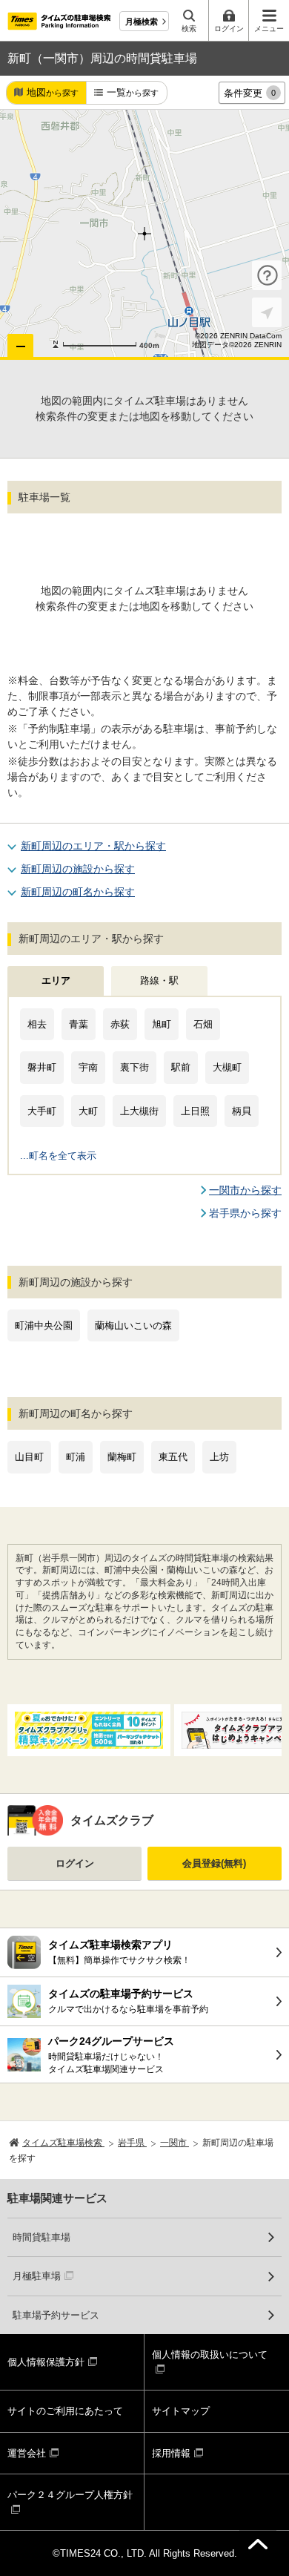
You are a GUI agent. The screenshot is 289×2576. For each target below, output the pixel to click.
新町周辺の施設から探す (78, 869)
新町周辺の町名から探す (78, 892)
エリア (56, 980)
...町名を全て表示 (58, 1156)
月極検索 (142, 22)
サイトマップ (181, 2411)
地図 (53, 92)
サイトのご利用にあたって (65, 2411)
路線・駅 (159, 980)
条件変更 (250, 93)
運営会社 (27, 2453)
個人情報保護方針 (46, 2362)
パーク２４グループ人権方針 (70, 2495)
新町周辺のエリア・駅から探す (93, 846)
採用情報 (171, 2453)
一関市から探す (245, 1190)
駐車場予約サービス (56, 2315)
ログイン (75, 1863)
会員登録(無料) (214, 1863)
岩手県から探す (245, 1213)
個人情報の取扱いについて (210, 2355)
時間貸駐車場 (41, 2237)
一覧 (133, 92)
